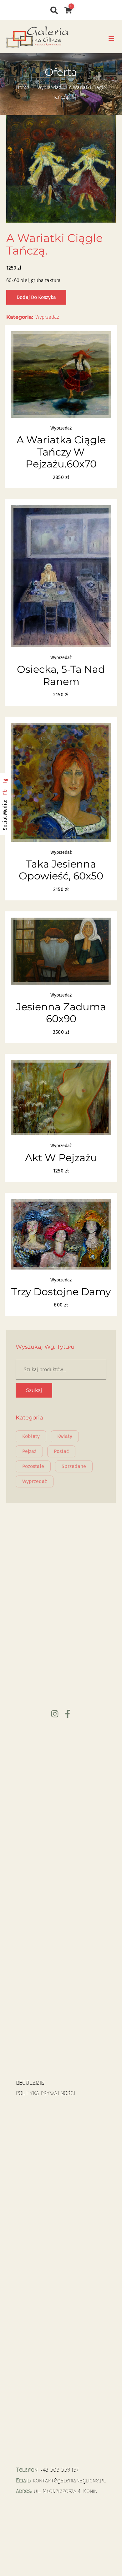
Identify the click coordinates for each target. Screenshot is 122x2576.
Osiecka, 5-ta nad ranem (61, 675)
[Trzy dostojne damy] (61, 1234)
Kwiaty (65, 1436)
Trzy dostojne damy (61, 1292)
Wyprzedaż (49, 88)
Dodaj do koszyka (36, 297)
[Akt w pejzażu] (61, 1098)
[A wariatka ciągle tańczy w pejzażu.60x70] (61, 374)
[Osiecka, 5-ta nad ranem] (61, 576)
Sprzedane (74, 1466)
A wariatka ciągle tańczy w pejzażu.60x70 (61, 452)
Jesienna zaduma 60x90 (61, 1013)
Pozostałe (33, 1466)
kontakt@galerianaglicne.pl (69, 2481)
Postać (61, 1451)
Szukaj (34, 1390)
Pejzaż (29, 1451)
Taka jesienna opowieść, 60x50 (61, 870)
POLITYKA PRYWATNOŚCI (46, 2093)
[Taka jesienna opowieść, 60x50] (61, 782)
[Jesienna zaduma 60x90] (61, 951)
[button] (111, 39)
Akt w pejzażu (61, 1158)
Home (23, 88)
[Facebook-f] (68, 1714)
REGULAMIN (30, 2083)
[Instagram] (55, 1714)
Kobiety (31, 1436)
